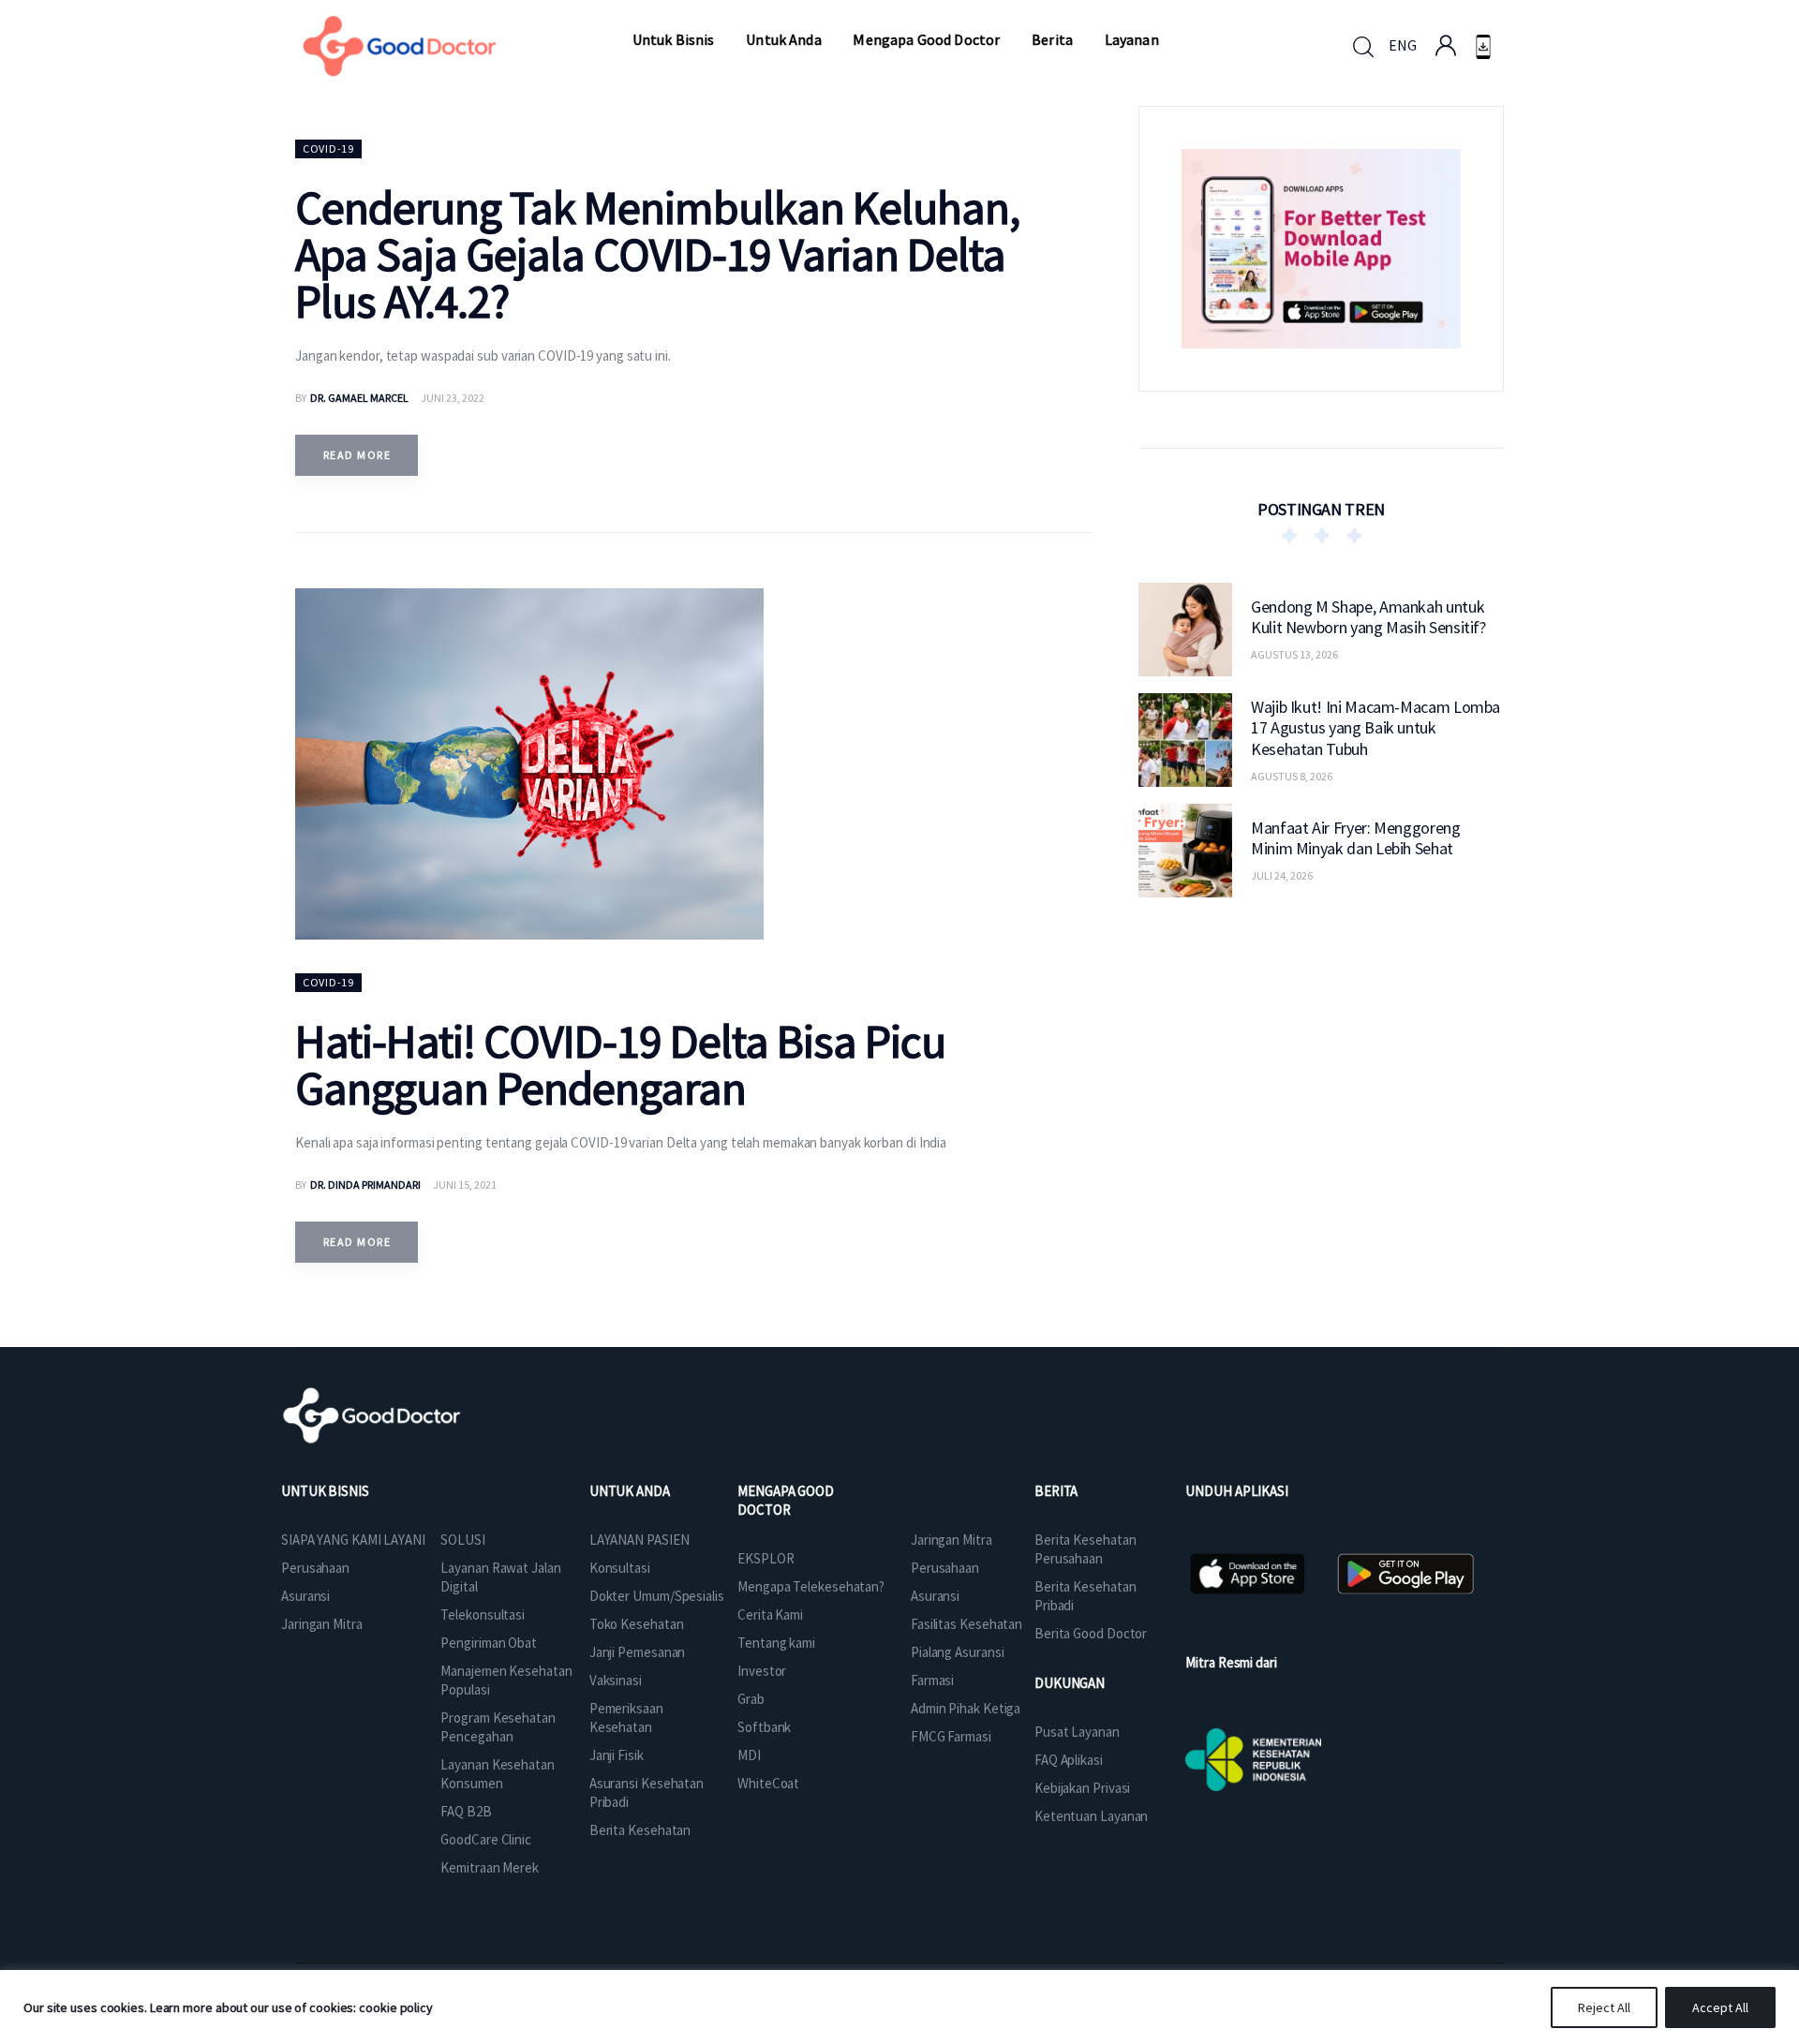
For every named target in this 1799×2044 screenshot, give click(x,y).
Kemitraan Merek (490, 1867)
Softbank (764, 1727)
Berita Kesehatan (640, 1830)
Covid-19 (328, 148)
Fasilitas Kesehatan (966, 1624)
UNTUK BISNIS (325, 1491)
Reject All (1604, 2007)
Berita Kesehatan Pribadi (1085, 1596)
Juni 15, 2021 (465, 1185)
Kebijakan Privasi (1082, 1788)
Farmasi (932, 1680)
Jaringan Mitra (322, 1624)
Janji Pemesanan (638, 1652)
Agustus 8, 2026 (1292, 775)
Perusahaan (315, 1568)
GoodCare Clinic (486, 1839)
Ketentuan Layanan (1091, 1816)
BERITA (1056, 1491)
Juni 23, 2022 (453, 398)
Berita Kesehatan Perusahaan (1085, 1549)
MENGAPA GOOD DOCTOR (786, 1500)
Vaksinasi (616, 1680)
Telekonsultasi (483, 1614)
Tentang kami (776, 1643)
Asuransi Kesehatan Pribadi (647, 1792)
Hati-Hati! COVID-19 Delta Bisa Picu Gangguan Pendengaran (620, 1065)
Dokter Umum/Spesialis (657, 1596)
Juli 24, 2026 (1282, 875)
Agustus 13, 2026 (1294, 654)
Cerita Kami (770, 1614)
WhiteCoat (768, 1783)
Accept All (1720, 2007)
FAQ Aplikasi (1069, 1760)
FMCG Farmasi (951, 1736)
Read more (357, 455)
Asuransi (305, 1596)
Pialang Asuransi (957, 1652)
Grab (751, 1699)
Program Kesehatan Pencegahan (498, 1727)
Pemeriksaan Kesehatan (626, 1718)
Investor (762, 1671)
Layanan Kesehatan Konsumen (497, 1774)
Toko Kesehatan (637, 1624)
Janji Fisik (617, 1755)
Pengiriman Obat (489, 1643)
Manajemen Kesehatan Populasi (506, 1680)
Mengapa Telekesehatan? (811, 1586)
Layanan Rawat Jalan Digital (500, 1577)
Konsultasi (620, 1568)
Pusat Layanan (1077, 1732)
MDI (749, 1755)
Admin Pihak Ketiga (966, 1708)
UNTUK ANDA (630, 1491)
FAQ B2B (466, 1811)
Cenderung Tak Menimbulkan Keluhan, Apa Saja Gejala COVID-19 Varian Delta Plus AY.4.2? (658, 254)
